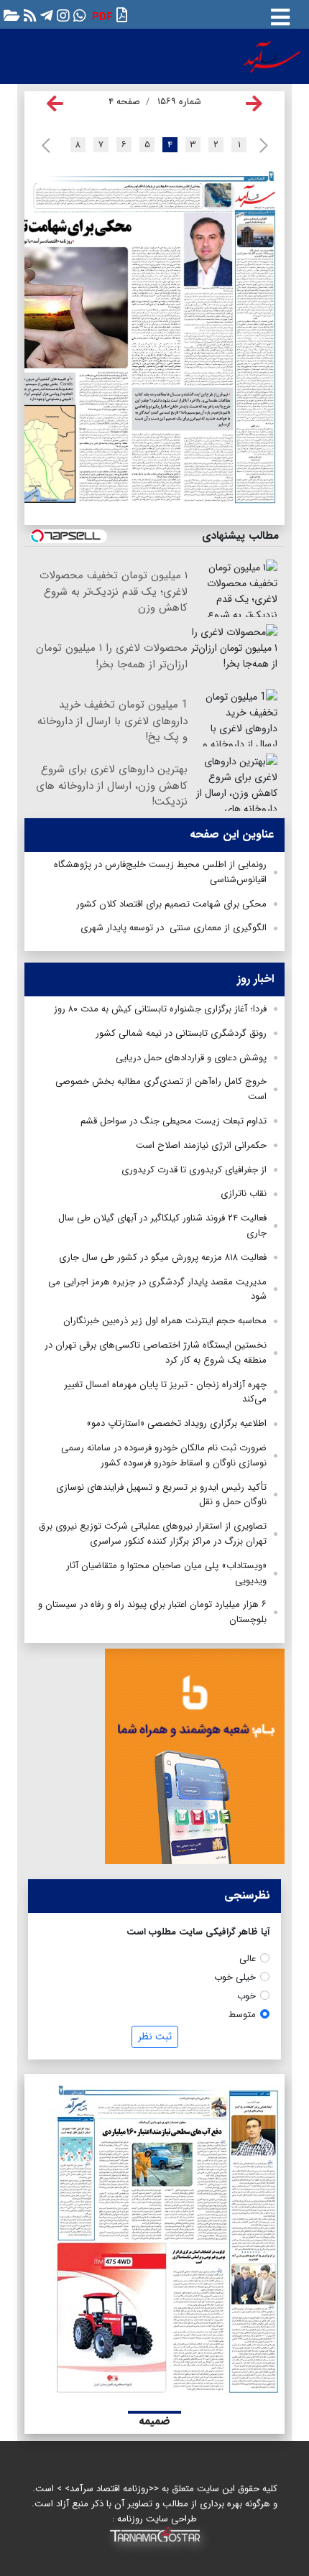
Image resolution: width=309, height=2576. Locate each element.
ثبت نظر (155, 2037)
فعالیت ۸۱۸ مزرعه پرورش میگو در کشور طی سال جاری (163, 1257)
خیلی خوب (235, 1977)
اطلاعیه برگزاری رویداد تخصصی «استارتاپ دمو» (176, 1423)
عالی (248, 1959)
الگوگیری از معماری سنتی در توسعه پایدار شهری (174, 928)
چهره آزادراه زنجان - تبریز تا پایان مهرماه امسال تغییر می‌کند (165, 1392)
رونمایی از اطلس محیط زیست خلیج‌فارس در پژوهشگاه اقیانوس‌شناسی (160, 872)
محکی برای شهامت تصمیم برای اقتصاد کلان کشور (171, 904)
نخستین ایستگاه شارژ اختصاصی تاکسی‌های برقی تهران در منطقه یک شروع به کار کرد (156, 1353)
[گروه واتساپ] (78, 15)
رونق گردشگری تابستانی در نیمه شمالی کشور (181, 1033)
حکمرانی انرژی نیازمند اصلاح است (201, 1145)
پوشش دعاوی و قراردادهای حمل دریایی (191, 1058)
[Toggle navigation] (280, 14)
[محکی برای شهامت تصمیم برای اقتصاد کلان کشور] (130, 358)
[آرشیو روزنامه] (10, 15)
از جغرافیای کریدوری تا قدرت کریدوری (194, 1170)
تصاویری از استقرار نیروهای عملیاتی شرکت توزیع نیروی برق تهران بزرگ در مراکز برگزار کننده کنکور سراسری (153, 1534)
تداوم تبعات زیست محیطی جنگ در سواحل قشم (174, 1121)
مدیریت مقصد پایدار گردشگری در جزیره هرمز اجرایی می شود (157, 1289)
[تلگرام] (45, 15)
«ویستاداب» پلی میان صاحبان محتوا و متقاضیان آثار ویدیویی (166, 1573)
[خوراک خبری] (28, 15)
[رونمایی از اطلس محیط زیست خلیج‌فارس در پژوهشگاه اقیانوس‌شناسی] (133, 196)
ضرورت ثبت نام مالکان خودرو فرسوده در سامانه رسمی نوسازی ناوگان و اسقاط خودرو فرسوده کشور (164, 1455)
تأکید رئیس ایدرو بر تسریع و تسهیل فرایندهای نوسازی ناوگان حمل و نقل (161, 1495)
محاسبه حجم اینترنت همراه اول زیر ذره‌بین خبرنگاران (165, 1321)
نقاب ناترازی (244, 1194)
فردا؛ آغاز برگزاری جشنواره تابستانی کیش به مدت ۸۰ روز (160, 1009)
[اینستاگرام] (61, 15)
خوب (246, 1996)
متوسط (242, 2015)
